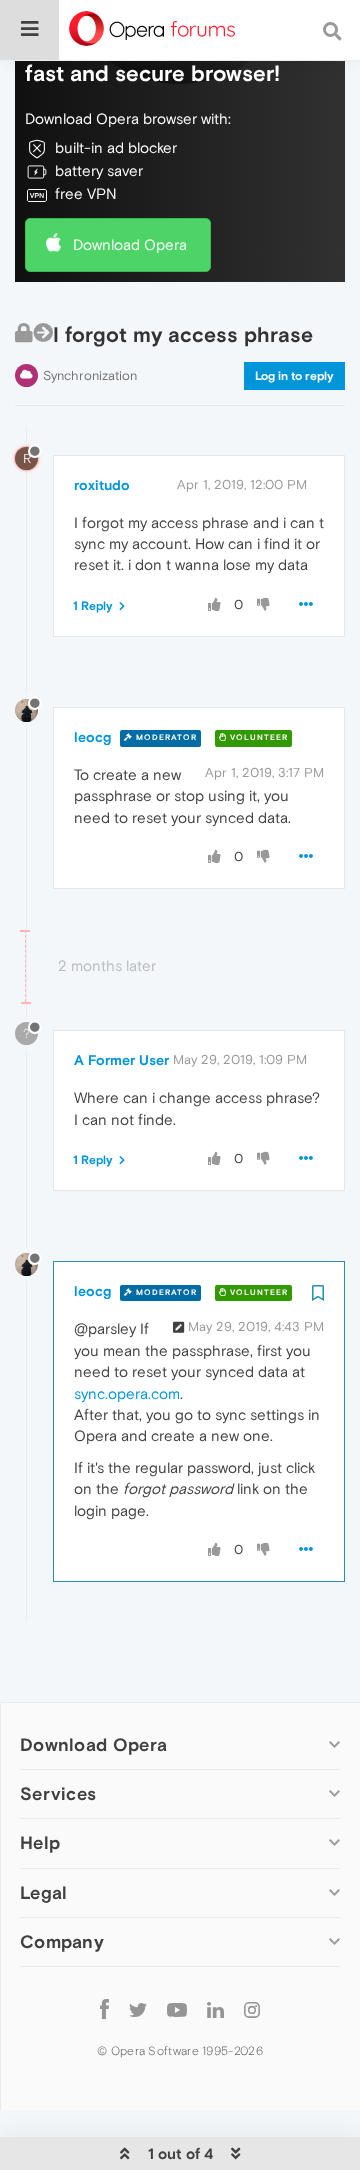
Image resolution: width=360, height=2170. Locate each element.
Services (58, 1793)
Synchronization (90, 375)
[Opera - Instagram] (252, 2009)
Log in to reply (294, 376)
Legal (44, 1892)
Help (40, 1842)
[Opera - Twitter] (138, 2009)
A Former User (121, 1060)
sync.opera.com (127, 1393)
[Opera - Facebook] (104, 2009)
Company (62, 1941)
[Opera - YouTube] (177, 2009)
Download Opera (130, 244)
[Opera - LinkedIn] (215, 2009)
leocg (92, 737)
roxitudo (102, 485)
